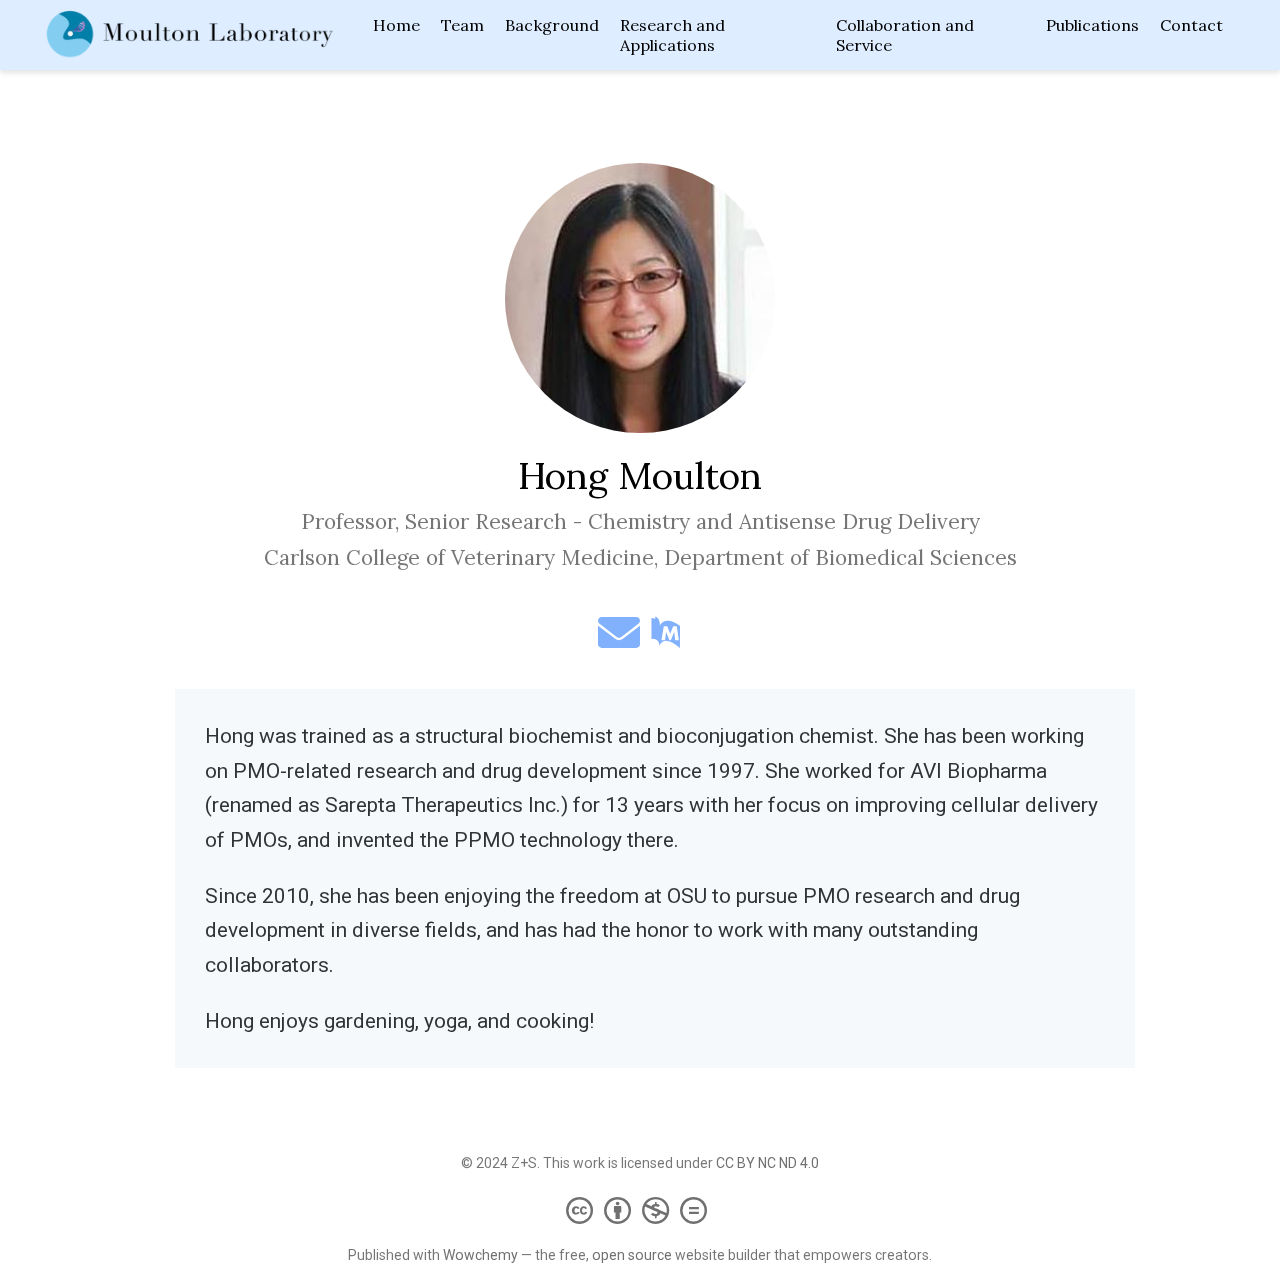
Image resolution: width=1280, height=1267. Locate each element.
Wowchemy (480, 1255)
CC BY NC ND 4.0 (767, 1163)
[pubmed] (666, 641)
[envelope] (619, 641)
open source (632, 1255)
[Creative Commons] (640, 1210)
